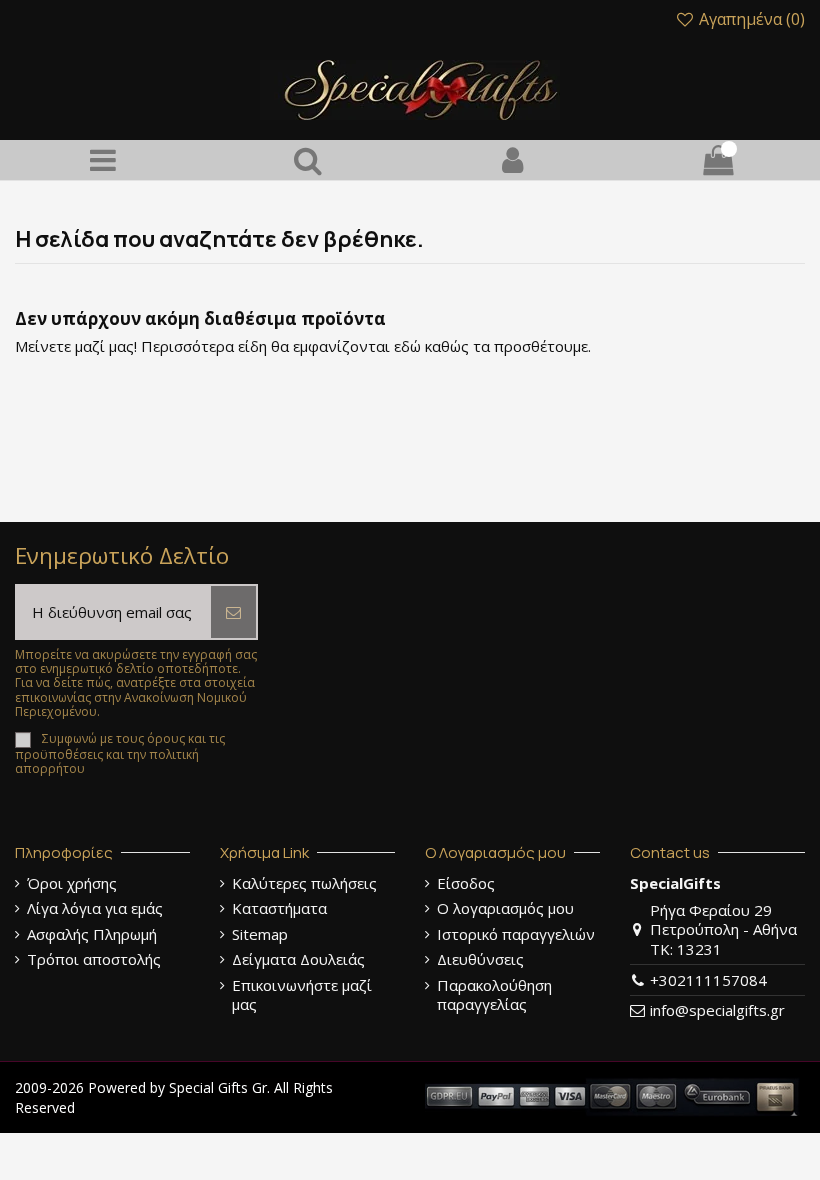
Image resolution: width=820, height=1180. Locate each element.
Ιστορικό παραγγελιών (516, 934)
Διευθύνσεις (480, 959)
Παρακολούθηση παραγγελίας (494, 995)
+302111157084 (708, 980)
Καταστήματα (279, 908)
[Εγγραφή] (233, 612)
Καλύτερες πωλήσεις (304, 883)
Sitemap (260, 934)
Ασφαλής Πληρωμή (92, 934)
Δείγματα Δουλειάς (298, 959)
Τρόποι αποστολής (94, 959)
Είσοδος (466, 883)
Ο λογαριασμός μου (505, 908)
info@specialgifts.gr (717, 1010)
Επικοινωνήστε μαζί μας (302, 995)
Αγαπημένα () (750, 19)
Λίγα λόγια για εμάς (95, 908)
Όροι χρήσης (72, 883)
